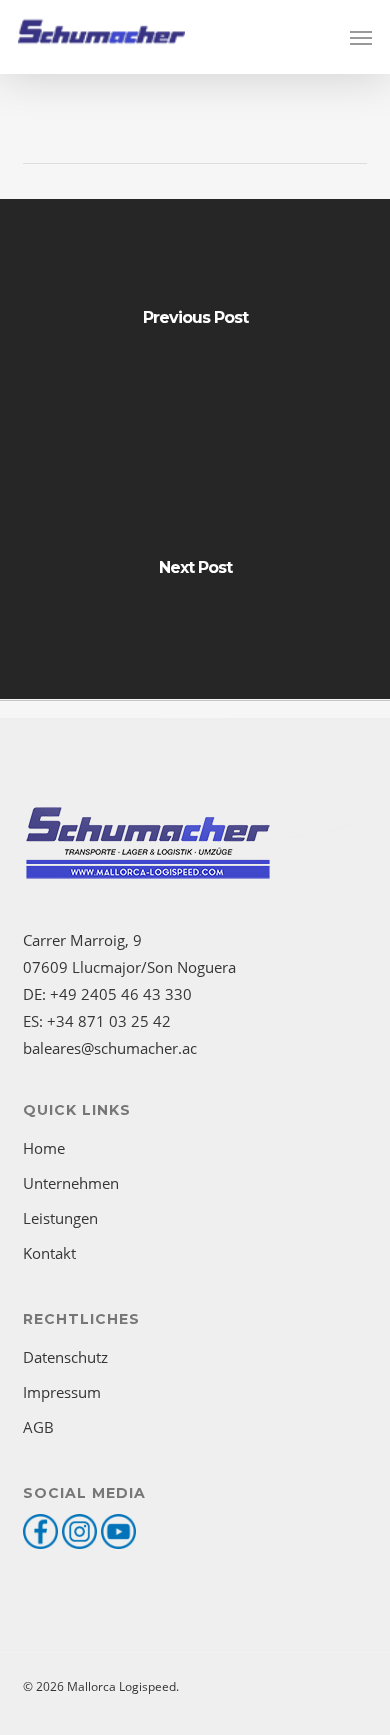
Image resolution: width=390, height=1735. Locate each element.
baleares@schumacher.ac (110, 1048)
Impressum (62, 1392)
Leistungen (60, 1218)
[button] (361, 37)
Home (44, 1148)
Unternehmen (71, 1183)
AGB (38, 1427)
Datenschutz (65, 1357)
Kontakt (49, 1253)
